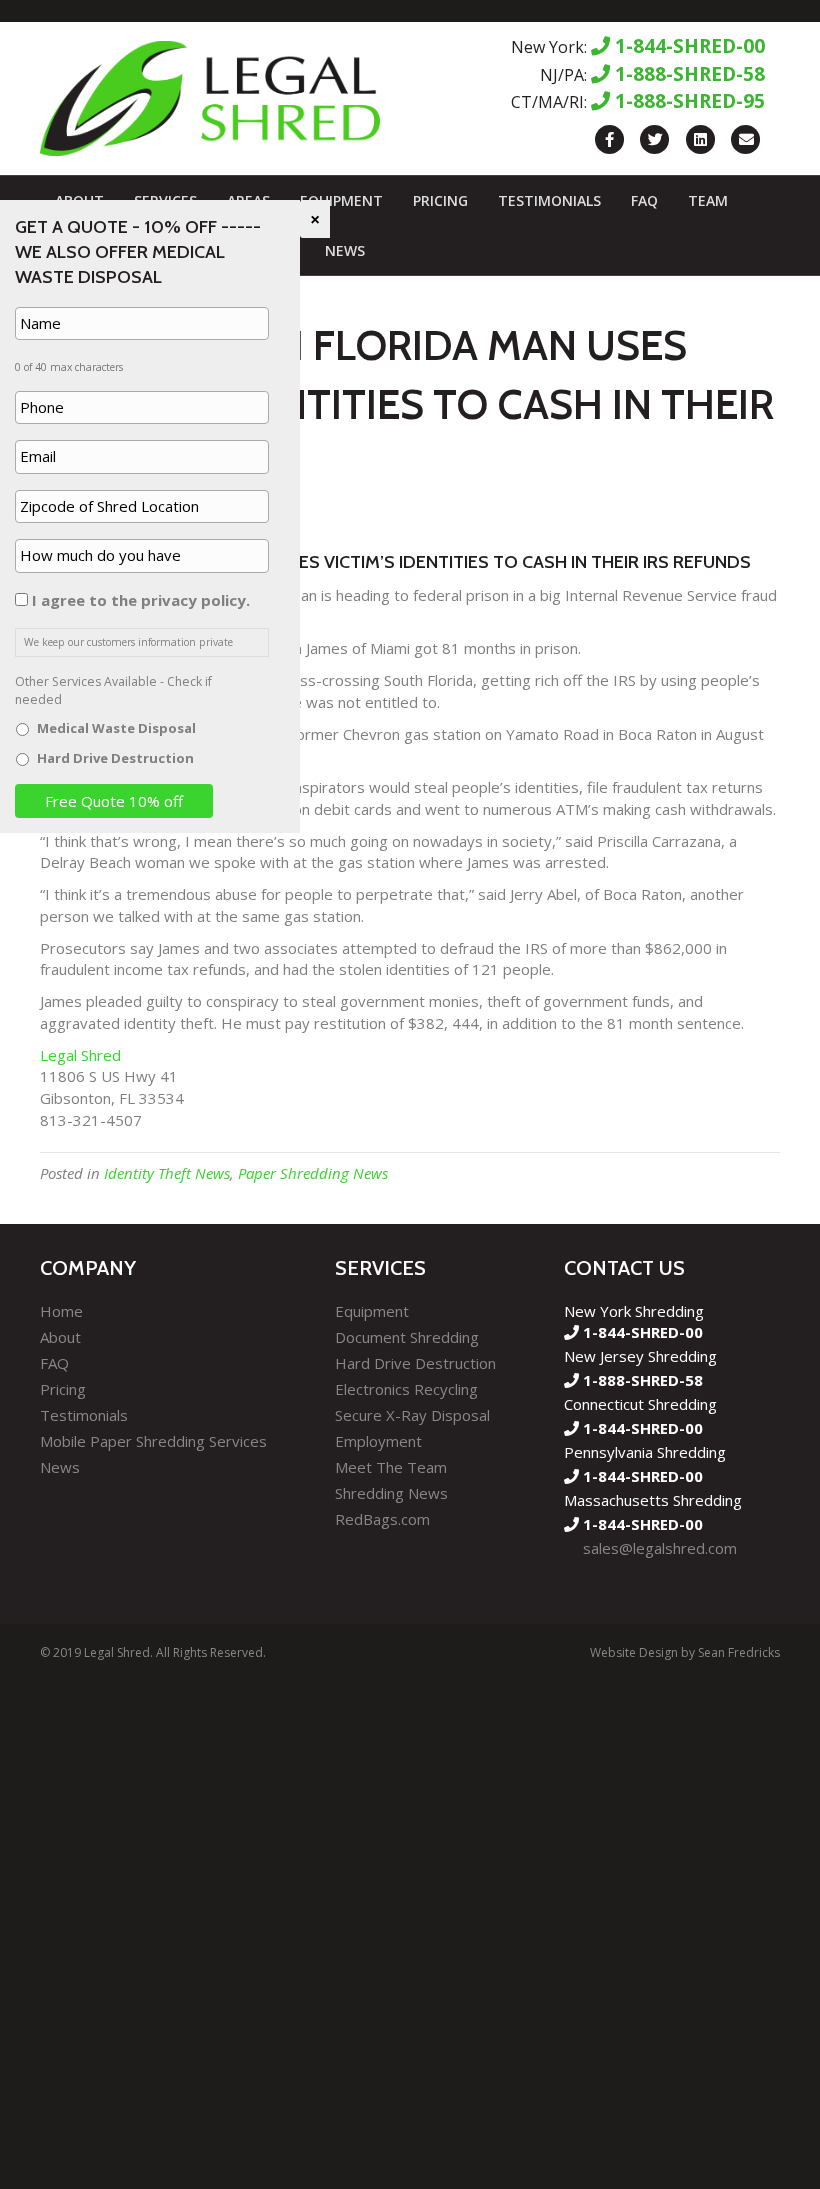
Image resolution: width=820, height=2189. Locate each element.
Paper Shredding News (313, 1173)
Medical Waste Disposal (116, 728)
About (60, 1337)
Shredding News (391, 1493)
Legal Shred (80, 1055)
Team (708, 200)
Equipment (341, 200)
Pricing (440, 200)
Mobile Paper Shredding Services (153, 1441)
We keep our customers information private (128, 642)
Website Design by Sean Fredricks (685, 1652)
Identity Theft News (167, 1173)
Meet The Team (391, 1467)
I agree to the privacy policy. (141, 600)
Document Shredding (407, 1337)
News (345, 250)
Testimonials (549, 200)
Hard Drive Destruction (415, 1363)
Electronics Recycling (406, 1389)
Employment (378, 1441)
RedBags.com (382, 1519)
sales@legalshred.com (660, 1548)
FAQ (644, 200)
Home (61, 1311)
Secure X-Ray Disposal (412, 1415)
